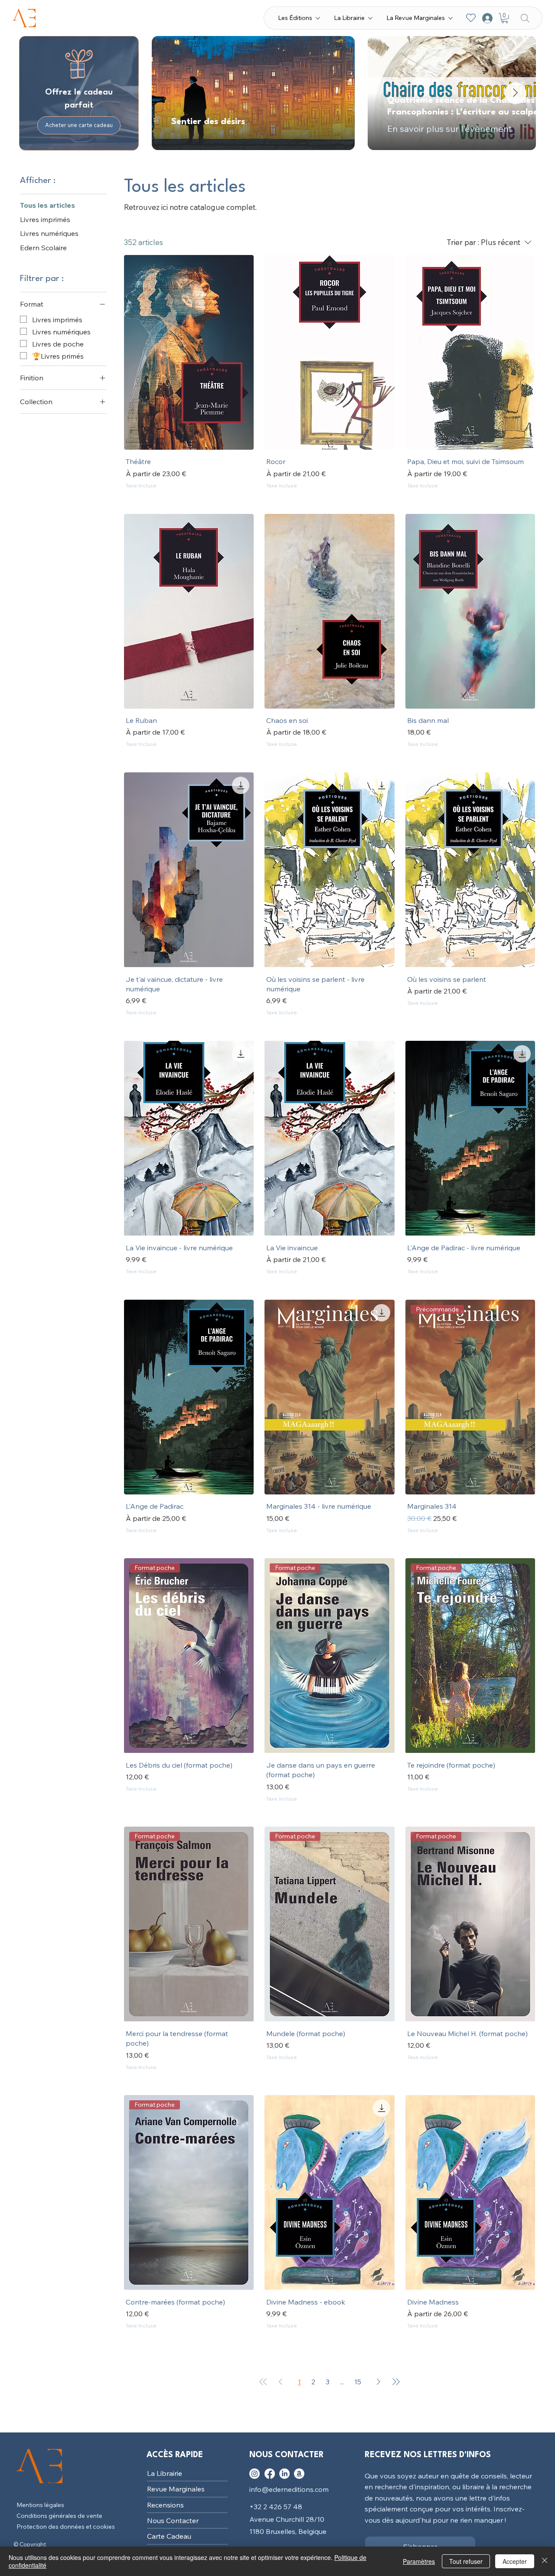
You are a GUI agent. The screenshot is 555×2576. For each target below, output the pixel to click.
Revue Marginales (176, 2426)
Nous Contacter (173, 2458)
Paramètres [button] (419, 2561)
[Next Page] (379, 2319)
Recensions (165, 2442)
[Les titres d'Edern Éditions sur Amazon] (299, 2411)
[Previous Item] (173, 93)
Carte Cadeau (169, 2474)
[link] (442, 496)
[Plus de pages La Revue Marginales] (451, 18)
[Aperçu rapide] (189, 352)
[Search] (525, 18)
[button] (505, 18)
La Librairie (165, 2411)
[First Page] (263, 2319)
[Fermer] (545, 2561)
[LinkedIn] (284, 2411)
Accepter (515, 2561)
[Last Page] (396, 2319)
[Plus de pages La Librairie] (370, 18)
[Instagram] (255, 2411)
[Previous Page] (281, 2319)
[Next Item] (516, 93)
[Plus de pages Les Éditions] (318, 18)
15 (358, 2319)
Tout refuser (466, 2561)
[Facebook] (270, 2411)
